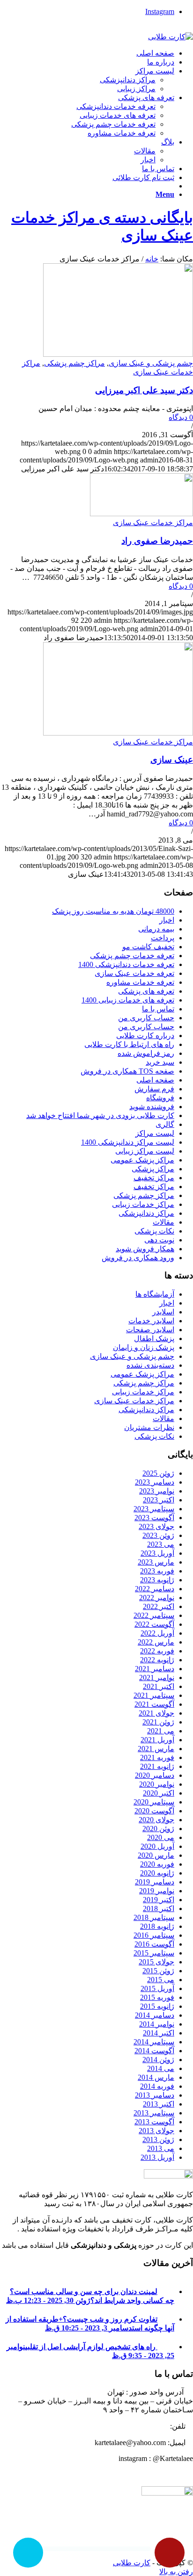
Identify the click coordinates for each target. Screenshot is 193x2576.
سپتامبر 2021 (154, 1695)
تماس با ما (158, 1009)
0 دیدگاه (181, 417)
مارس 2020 (156, 1855)
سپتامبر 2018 (154, 1917)
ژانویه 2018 (157, 1926)
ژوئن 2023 (158, 1535)
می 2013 (161, 2148)
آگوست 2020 (154, 1811)
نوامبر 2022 (157, 1598)
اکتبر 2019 (159, 1900)
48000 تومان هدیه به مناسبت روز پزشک (113, 911)
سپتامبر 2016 (154, 1935)
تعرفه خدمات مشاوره (140, 982)
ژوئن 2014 (158, 2060)
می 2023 (161, 1544)
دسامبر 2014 (155, 2015)
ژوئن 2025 (158, 1473)
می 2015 (161, 1980)
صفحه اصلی (155, 1080)
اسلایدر (163, 1312)
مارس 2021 (156, 1749)
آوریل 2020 (157, 1846)
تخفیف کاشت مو (148, 947)
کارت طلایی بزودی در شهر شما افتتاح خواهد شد (100, 1115)
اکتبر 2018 (159, 1909)
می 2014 (161, 2068)
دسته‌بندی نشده (150, 1365)
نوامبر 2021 (157, 1678)
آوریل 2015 (157, 1988)
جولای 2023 (156, 1526)
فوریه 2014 (157, 2086)
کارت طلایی (132, 2563)
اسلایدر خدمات (151, 1321)
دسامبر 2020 (155, 1775)
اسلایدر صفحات (150, 1330)
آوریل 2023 (157, 1553)
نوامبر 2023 (157, 1491)
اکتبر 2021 (159, 1686)
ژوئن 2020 (158, 1829)
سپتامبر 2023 (154, 1509)
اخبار (167, 920)
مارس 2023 (156, 1562)
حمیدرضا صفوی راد (157, 541)
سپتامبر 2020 (154, 1802)
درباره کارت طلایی (145, 1035)
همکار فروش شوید (145, 1249)
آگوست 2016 (154, 1944)
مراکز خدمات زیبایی (143, 1204)
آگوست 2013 (154, 2122)
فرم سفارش (154, 1089)
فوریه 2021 (157, 1757)
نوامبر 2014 (157, 2024)
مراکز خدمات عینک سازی (153, 523)
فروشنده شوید (152, 1107)
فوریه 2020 (157, 1864)
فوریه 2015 (157, 1997)
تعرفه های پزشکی (146, 991)
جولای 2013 (156, 2131)
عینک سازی (172, 760)
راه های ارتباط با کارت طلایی (129, 1044)
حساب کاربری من (146, 1018)
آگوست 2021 (154, 1704)
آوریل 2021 (157, 1740)
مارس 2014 (156, 2077)
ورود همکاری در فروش (138, 1258)
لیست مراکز (155, 1133)
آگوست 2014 (154, 2051)
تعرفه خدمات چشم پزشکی (132, 956)
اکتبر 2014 (159, 2033)
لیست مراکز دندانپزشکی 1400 (128, 1142)
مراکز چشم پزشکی (74, 363)
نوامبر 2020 (157, 1784)
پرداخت (163, 938)
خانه (152, 259)
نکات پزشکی (154, 1231)
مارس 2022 (156, 1642)
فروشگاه (160, 1098)
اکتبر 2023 (159, 1500)
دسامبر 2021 (155, 1669)
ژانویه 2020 (157, 1873)
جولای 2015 (156, 1962)
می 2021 (161, 1731)
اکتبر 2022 (159, 1606)
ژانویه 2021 (157, 1766)
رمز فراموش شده (146, 1053)
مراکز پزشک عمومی (142, 1160)
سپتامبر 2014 (154, 2042)
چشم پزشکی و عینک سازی (151, 363)
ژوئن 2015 (158, 1971)
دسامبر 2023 (155, 1482)
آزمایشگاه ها (155, 1294)
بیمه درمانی (156, 929)
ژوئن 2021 (158, 1722)
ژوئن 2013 (158, 2139)
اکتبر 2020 (159, 1793)
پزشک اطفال (154, 1339)
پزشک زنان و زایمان (144, 1347)
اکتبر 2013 (159, 2104)
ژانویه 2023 (157, 1580)
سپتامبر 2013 (154, 2113)
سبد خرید (160, 1062)
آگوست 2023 (154, 1518)
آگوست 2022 (154, 1624)
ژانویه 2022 (157, 1660)
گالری (165, 1124)
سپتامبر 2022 (154, 1615)
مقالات (163, 1222)
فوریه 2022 (157, 1651)
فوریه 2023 (157, 1571)
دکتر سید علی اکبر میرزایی (144, 390)
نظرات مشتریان (149, 1427)
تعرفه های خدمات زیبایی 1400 (128, 1000)
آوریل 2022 (157, 1633)
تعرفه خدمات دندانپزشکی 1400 (126, 964)
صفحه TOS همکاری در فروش (127, 1071)
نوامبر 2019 (157, 1891)
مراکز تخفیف (154, 1178)
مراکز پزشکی (153, 1169)
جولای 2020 (156, 1820)
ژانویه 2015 (157, 2006)
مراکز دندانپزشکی (146, 1213)
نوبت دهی (159, 1240)
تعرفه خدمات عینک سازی (134, 973)
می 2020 (161, 1837)
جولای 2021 (156, 1713)
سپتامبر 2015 (154, 1953)
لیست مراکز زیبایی (145, 1151)
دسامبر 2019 (155, 1882)
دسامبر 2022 (155, 1589)
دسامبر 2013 (155, 2095)
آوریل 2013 (157, 2157)
